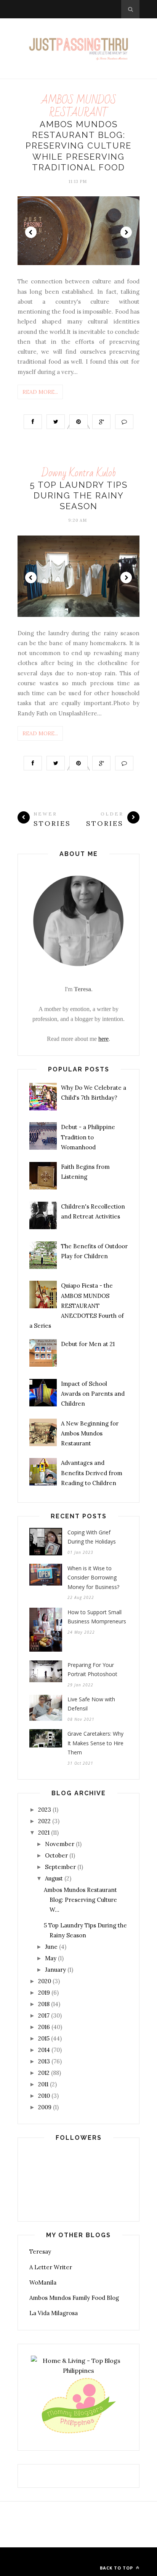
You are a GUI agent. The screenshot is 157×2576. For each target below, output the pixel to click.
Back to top (117, 2568)
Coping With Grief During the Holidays (92, 1537)
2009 (45, 2107)
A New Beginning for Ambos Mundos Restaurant (90, 1434)
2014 (44, 2050)
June (51, 1947)
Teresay (40, 2252)
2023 (45, 1810)
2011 (43, 2084)
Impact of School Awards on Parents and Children (93, 1394)
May (51, 1958)
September (60, 1867)
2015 (44, 2038)
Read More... (40, 392)
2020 (45, 1981)
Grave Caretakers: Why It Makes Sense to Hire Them (95, 1743)
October (56, 1855)
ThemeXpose (77, 2557)
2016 (44, 2027)
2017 (44, 2015)
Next (126, 232)
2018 (44, 2004)
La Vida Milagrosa (54, 2313)
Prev (31, 232)
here (103, 1039)
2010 (44, 2096)
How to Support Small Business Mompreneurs (97, 1617)
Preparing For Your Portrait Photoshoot (92, 1670)
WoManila (43, 2282)
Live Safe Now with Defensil (91, 1704)
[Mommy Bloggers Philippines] (78, 2434)
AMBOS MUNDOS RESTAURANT (79, 106)
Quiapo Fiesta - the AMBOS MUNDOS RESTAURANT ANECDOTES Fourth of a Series (77, 1306)
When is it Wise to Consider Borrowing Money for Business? (93, 1578)
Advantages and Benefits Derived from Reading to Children (92, 1473)
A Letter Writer (51, 2267)
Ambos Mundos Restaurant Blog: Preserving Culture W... (80, 1900)
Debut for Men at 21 (88, 1344)
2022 (44, 1821)
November (60, 1844)
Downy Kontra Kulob (79, 473)
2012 (44, 2073)
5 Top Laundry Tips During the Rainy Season (79, 496)
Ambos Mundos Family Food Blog (74, 2298)
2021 (44, 1832)
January (55, 1970)
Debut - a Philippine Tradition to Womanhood (88, 1137)
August (54, 1878)
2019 (44, 1993)
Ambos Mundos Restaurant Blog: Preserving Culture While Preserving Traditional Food (78, 146)
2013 (44, 2061)
